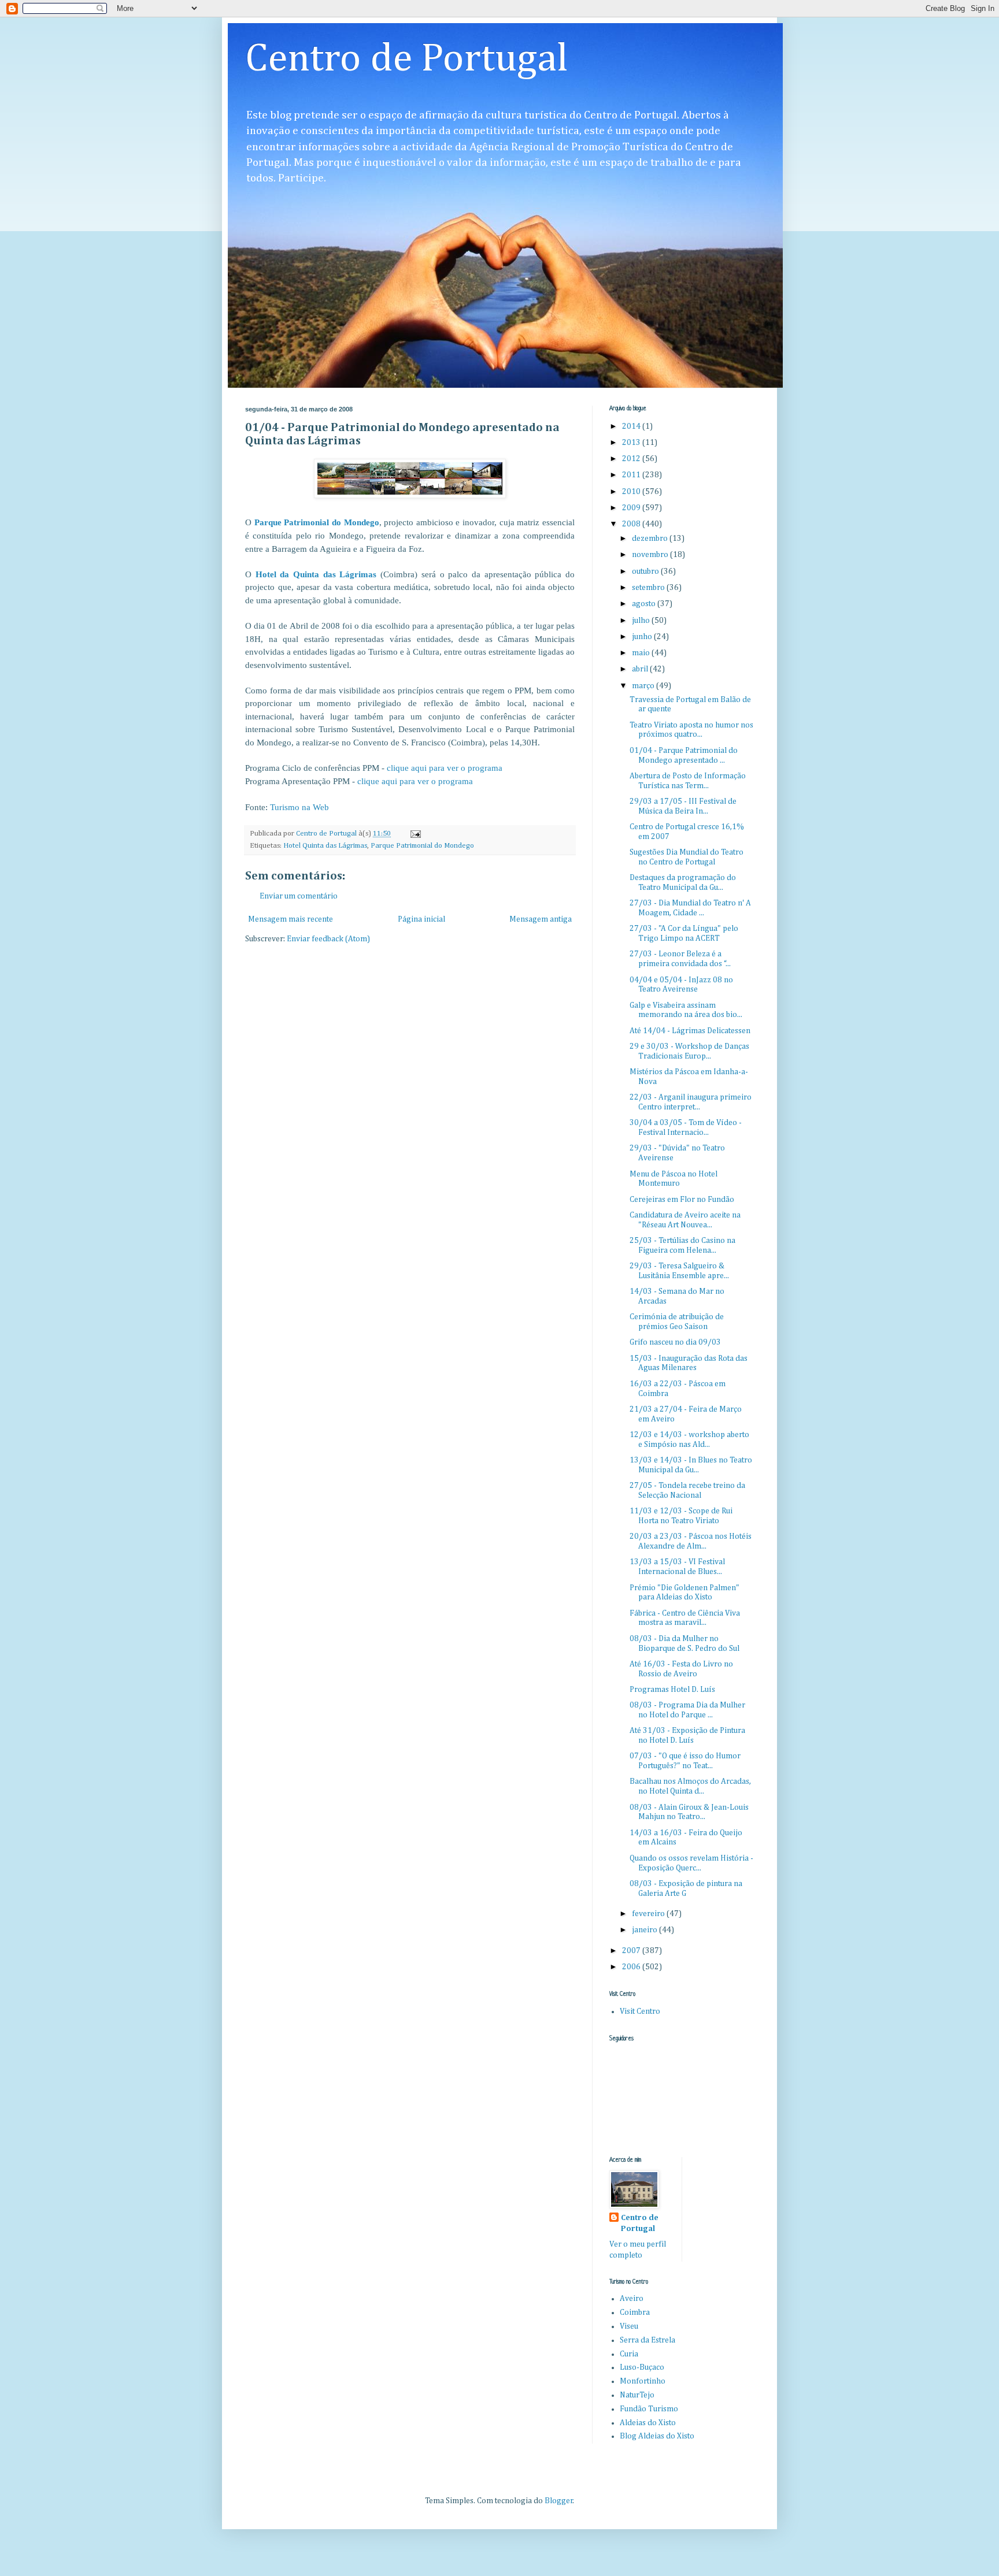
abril (641, 669)
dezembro (651, 539)
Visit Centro (640, 2011)
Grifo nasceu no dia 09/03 (675, 1342)
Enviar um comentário (299, 896)
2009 (632, 508)
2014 (632, 426)
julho (642, 621)
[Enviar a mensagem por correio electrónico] (415, 834)
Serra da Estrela (647, 2340)
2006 (632, 1967)
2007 (632, 1951)
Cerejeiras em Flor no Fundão (682, 1200)
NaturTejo (637, 2395)
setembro (649, 588)
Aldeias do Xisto (648, 2423)
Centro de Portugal (407, 60)
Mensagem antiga (541, 919)
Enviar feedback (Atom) (328, 939)
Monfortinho (643, 2381)
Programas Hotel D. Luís (672, 1690)
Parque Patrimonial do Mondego (317, 522)
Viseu (629, 2326)
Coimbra (635, 2313)
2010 (632, 492)
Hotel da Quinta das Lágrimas (316, 574)
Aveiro (632, 2299)
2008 (632, 524)
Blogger (559, 2501)
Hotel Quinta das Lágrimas (325, 846)
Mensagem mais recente (291, 919)
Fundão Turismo (649, 2409)
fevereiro (649, 1914)
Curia (629, 2354)
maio (642, 653)
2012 (632, 459)
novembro (651, 555)
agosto (645, 604)
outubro (646, 571)
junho (643, 637)
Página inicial (421, 919)
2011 (632, 475)
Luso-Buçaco (642, 2367)
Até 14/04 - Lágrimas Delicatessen (690, 1031)
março (644, 686)
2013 (632, 443)
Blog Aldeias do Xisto (657, 2436)
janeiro (645, 1930)
